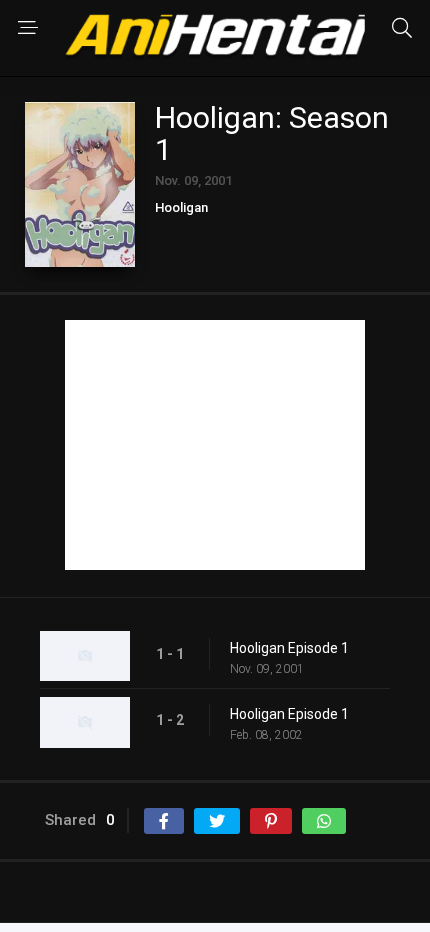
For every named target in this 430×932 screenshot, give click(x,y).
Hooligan (181, 207)
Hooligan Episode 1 (289, 648)
